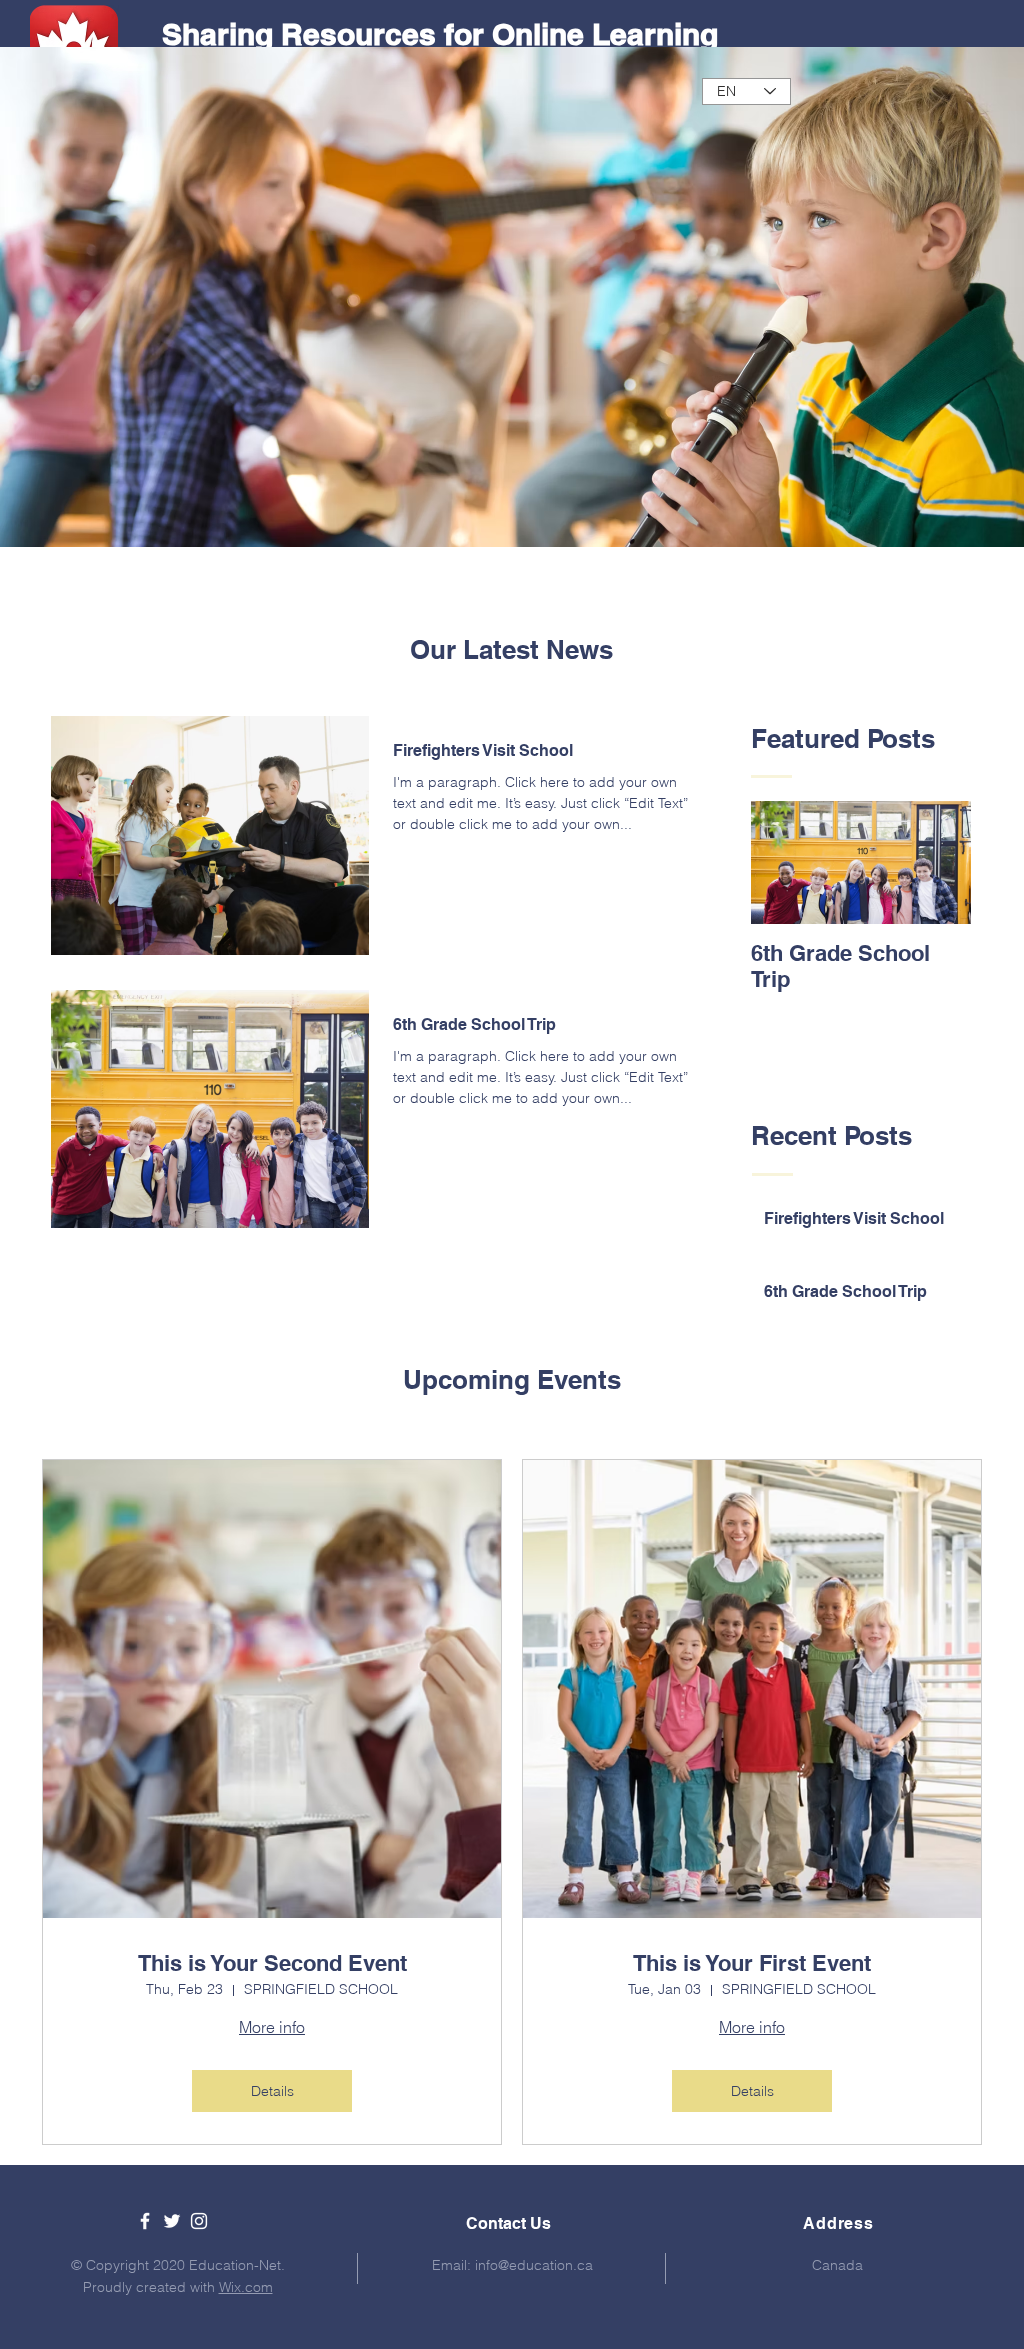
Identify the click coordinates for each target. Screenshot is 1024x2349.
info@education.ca (534, 2265)
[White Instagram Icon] (199, 2221)
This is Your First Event (752, 1963)
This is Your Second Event (272, 1963)
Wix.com (246, 2287)
